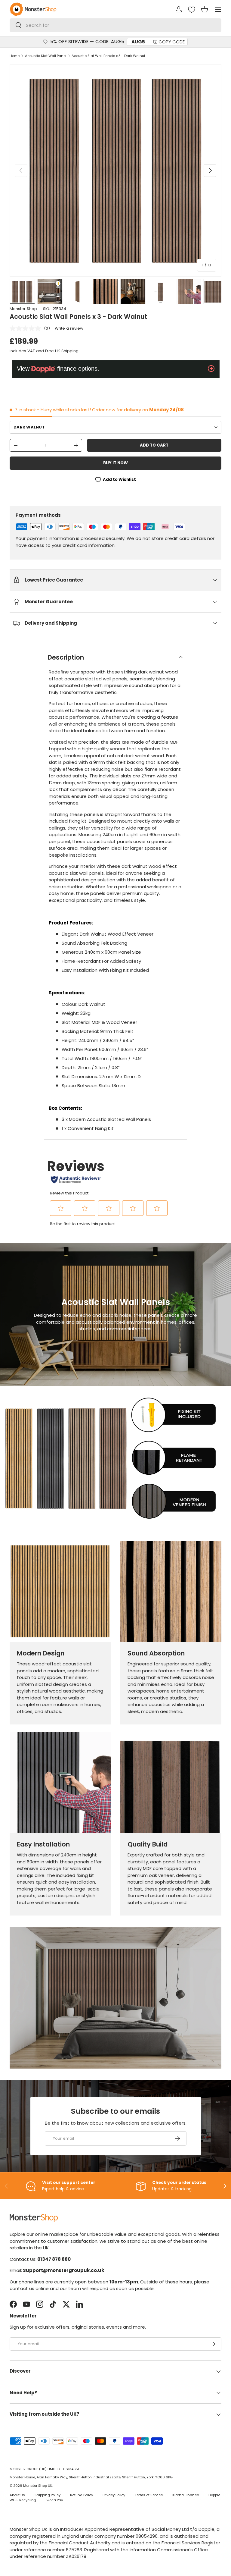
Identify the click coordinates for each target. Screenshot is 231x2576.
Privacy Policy (114, 2495)
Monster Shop (23, 309)
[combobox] (115, 25)
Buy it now (115, 463)
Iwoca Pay (54, 2500)
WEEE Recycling (23, 2500)
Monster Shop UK (38, 2486)
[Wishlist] (192, 10)
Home (15, 56)
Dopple (214, 2495)
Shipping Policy (48, 2495)
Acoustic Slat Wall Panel (46, 56)
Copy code (172, 42)
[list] (115, 171)
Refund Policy (82, 2495)
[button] (205, 9)
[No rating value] (27, 328)
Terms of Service (149, 2495)
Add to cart (154, 445)
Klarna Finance (186, 2495)
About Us (17, 2495)
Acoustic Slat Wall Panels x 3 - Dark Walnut (108, 56)
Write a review (69, 328)
